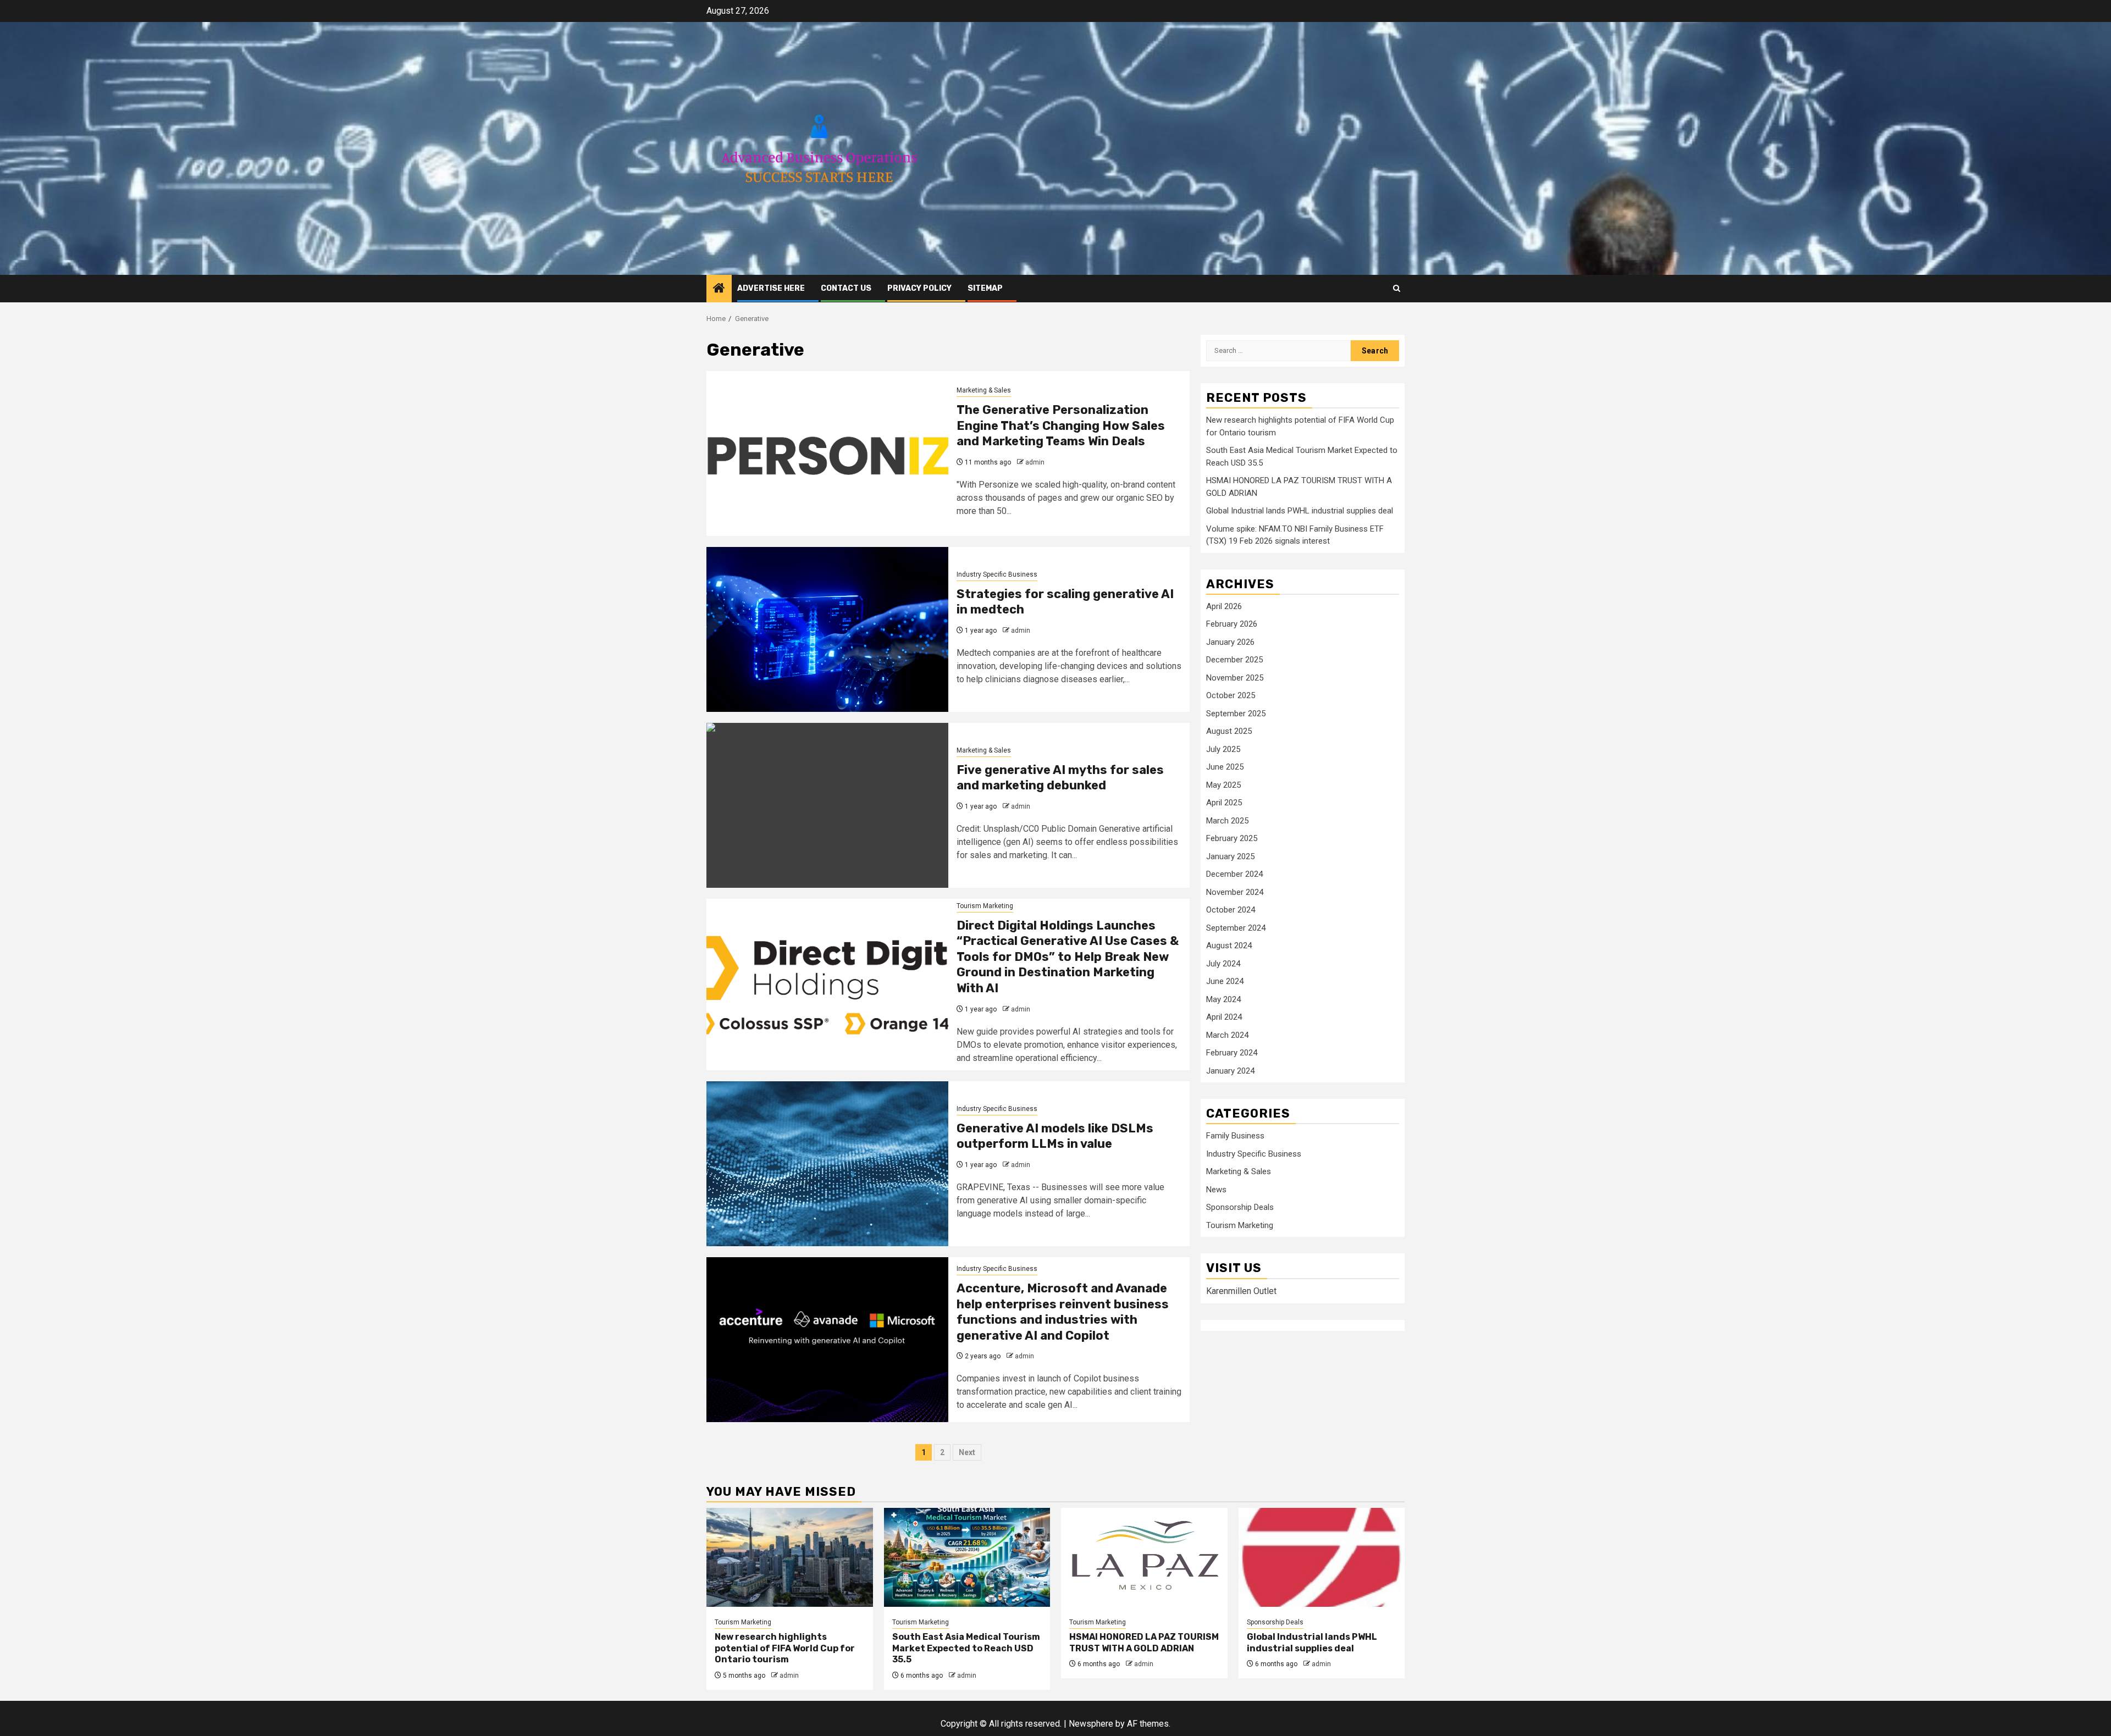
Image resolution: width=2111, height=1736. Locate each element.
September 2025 (1236, 714)
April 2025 (1224, 803)
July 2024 (1223, 964)
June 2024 (1225, 982)
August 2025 (1229, 732)
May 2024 (1223, 999)
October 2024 (1231, 910)
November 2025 (1235, 678)
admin (1035, 462)
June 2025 (1225, 767)
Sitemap (985, 288)
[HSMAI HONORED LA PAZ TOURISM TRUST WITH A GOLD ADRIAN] (1144, 1557)
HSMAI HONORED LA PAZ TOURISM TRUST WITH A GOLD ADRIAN (1144, 1643)
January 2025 (1230, 856)
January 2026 (1230, 642)
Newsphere (1091, 1724)
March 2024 (1227, 1035)
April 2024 (1224, 1018)
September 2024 (1236, 928)
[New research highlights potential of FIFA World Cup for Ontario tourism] (790, 1557)
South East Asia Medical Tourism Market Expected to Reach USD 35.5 (966, 1648)
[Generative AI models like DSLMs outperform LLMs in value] (827, 1164)
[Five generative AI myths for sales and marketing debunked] (827, 805)
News (1216, 1190)
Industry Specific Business (997, 574)
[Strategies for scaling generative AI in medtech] (827, 629)
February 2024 (1232, 1053)
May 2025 (1223, 785)
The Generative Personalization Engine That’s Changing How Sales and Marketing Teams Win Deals (1061, 425)
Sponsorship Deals (1240, 1208)
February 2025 (1232, 839)
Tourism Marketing (985, 906)
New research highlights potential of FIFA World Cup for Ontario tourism (785, 1648)
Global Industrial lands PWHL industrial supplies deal (1300, 511)
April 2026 (1224, 606)
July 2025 (1223, 749)
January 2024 (1230, 1071)
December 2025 (1234, 660)
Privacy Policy (919, 288)
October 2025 (1231, 696)
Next (967, 1452)
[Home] (719, 289)
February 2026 (1232, 624)
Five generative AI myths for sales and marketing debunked (1060, 778)
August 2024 (1229, 946)
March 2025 (1227, 821)
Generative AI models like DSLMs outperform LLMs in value (1055, 1136)
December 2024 (1234, 875)
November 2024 (1235, 892)
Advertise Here (771, 288)
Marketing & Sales (984, 390)
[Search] (1397, 288)
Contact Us (846, 288)
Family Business (1235, 1136)
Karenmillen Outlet (1241, 1291)
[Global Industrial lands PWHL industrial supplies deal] (1322, 1557)
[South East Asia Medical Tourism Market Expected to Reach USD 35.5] (967, 1557)
